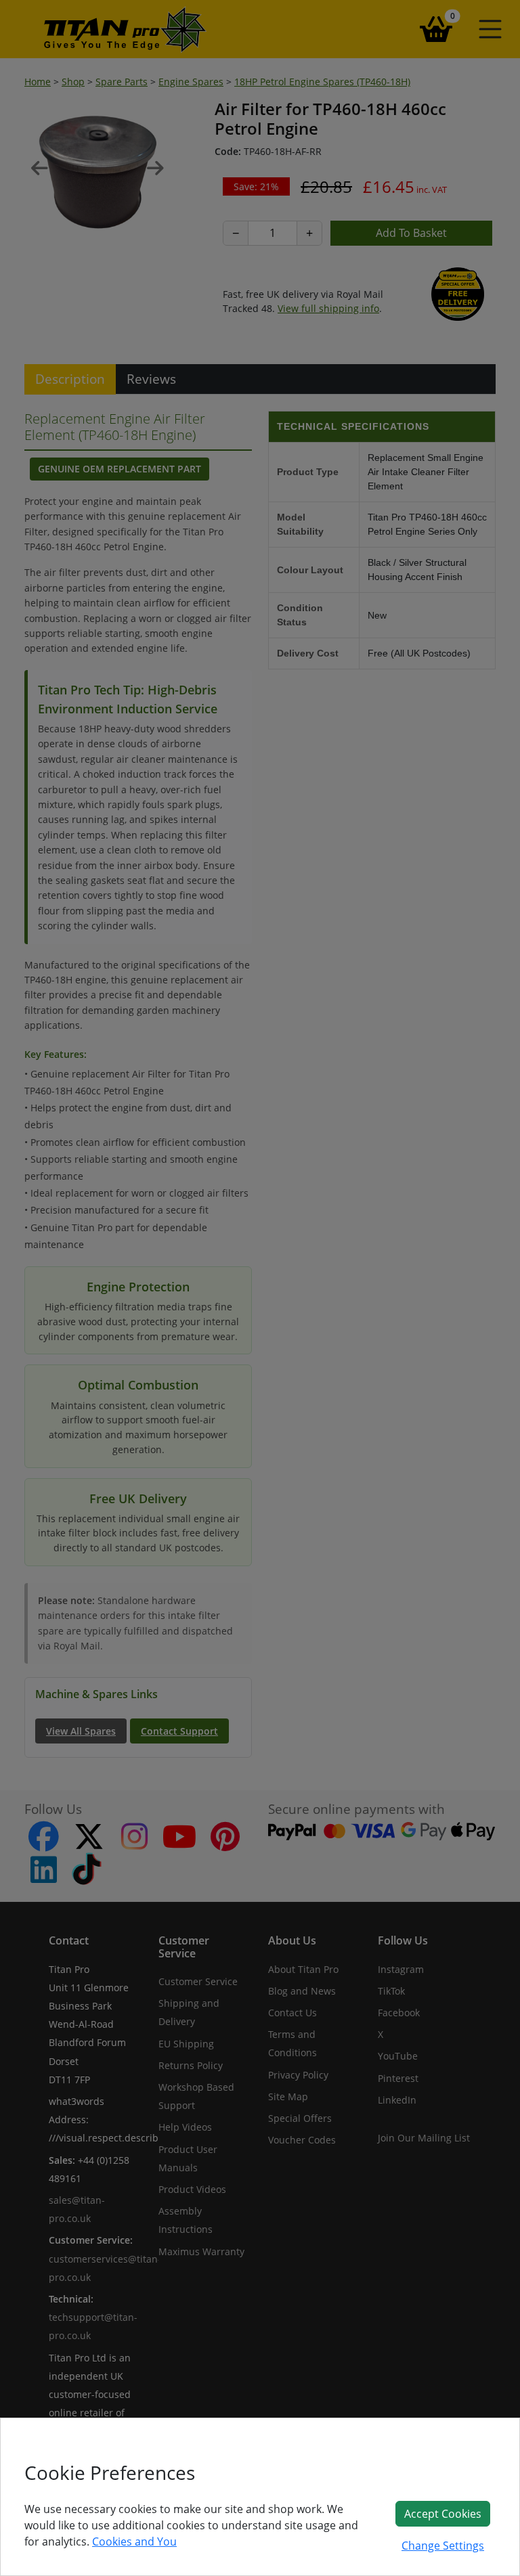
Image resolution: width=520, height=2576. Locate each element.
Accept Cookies (443, 2514)
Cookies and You (134, 2541)
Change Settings (443, 2546)
